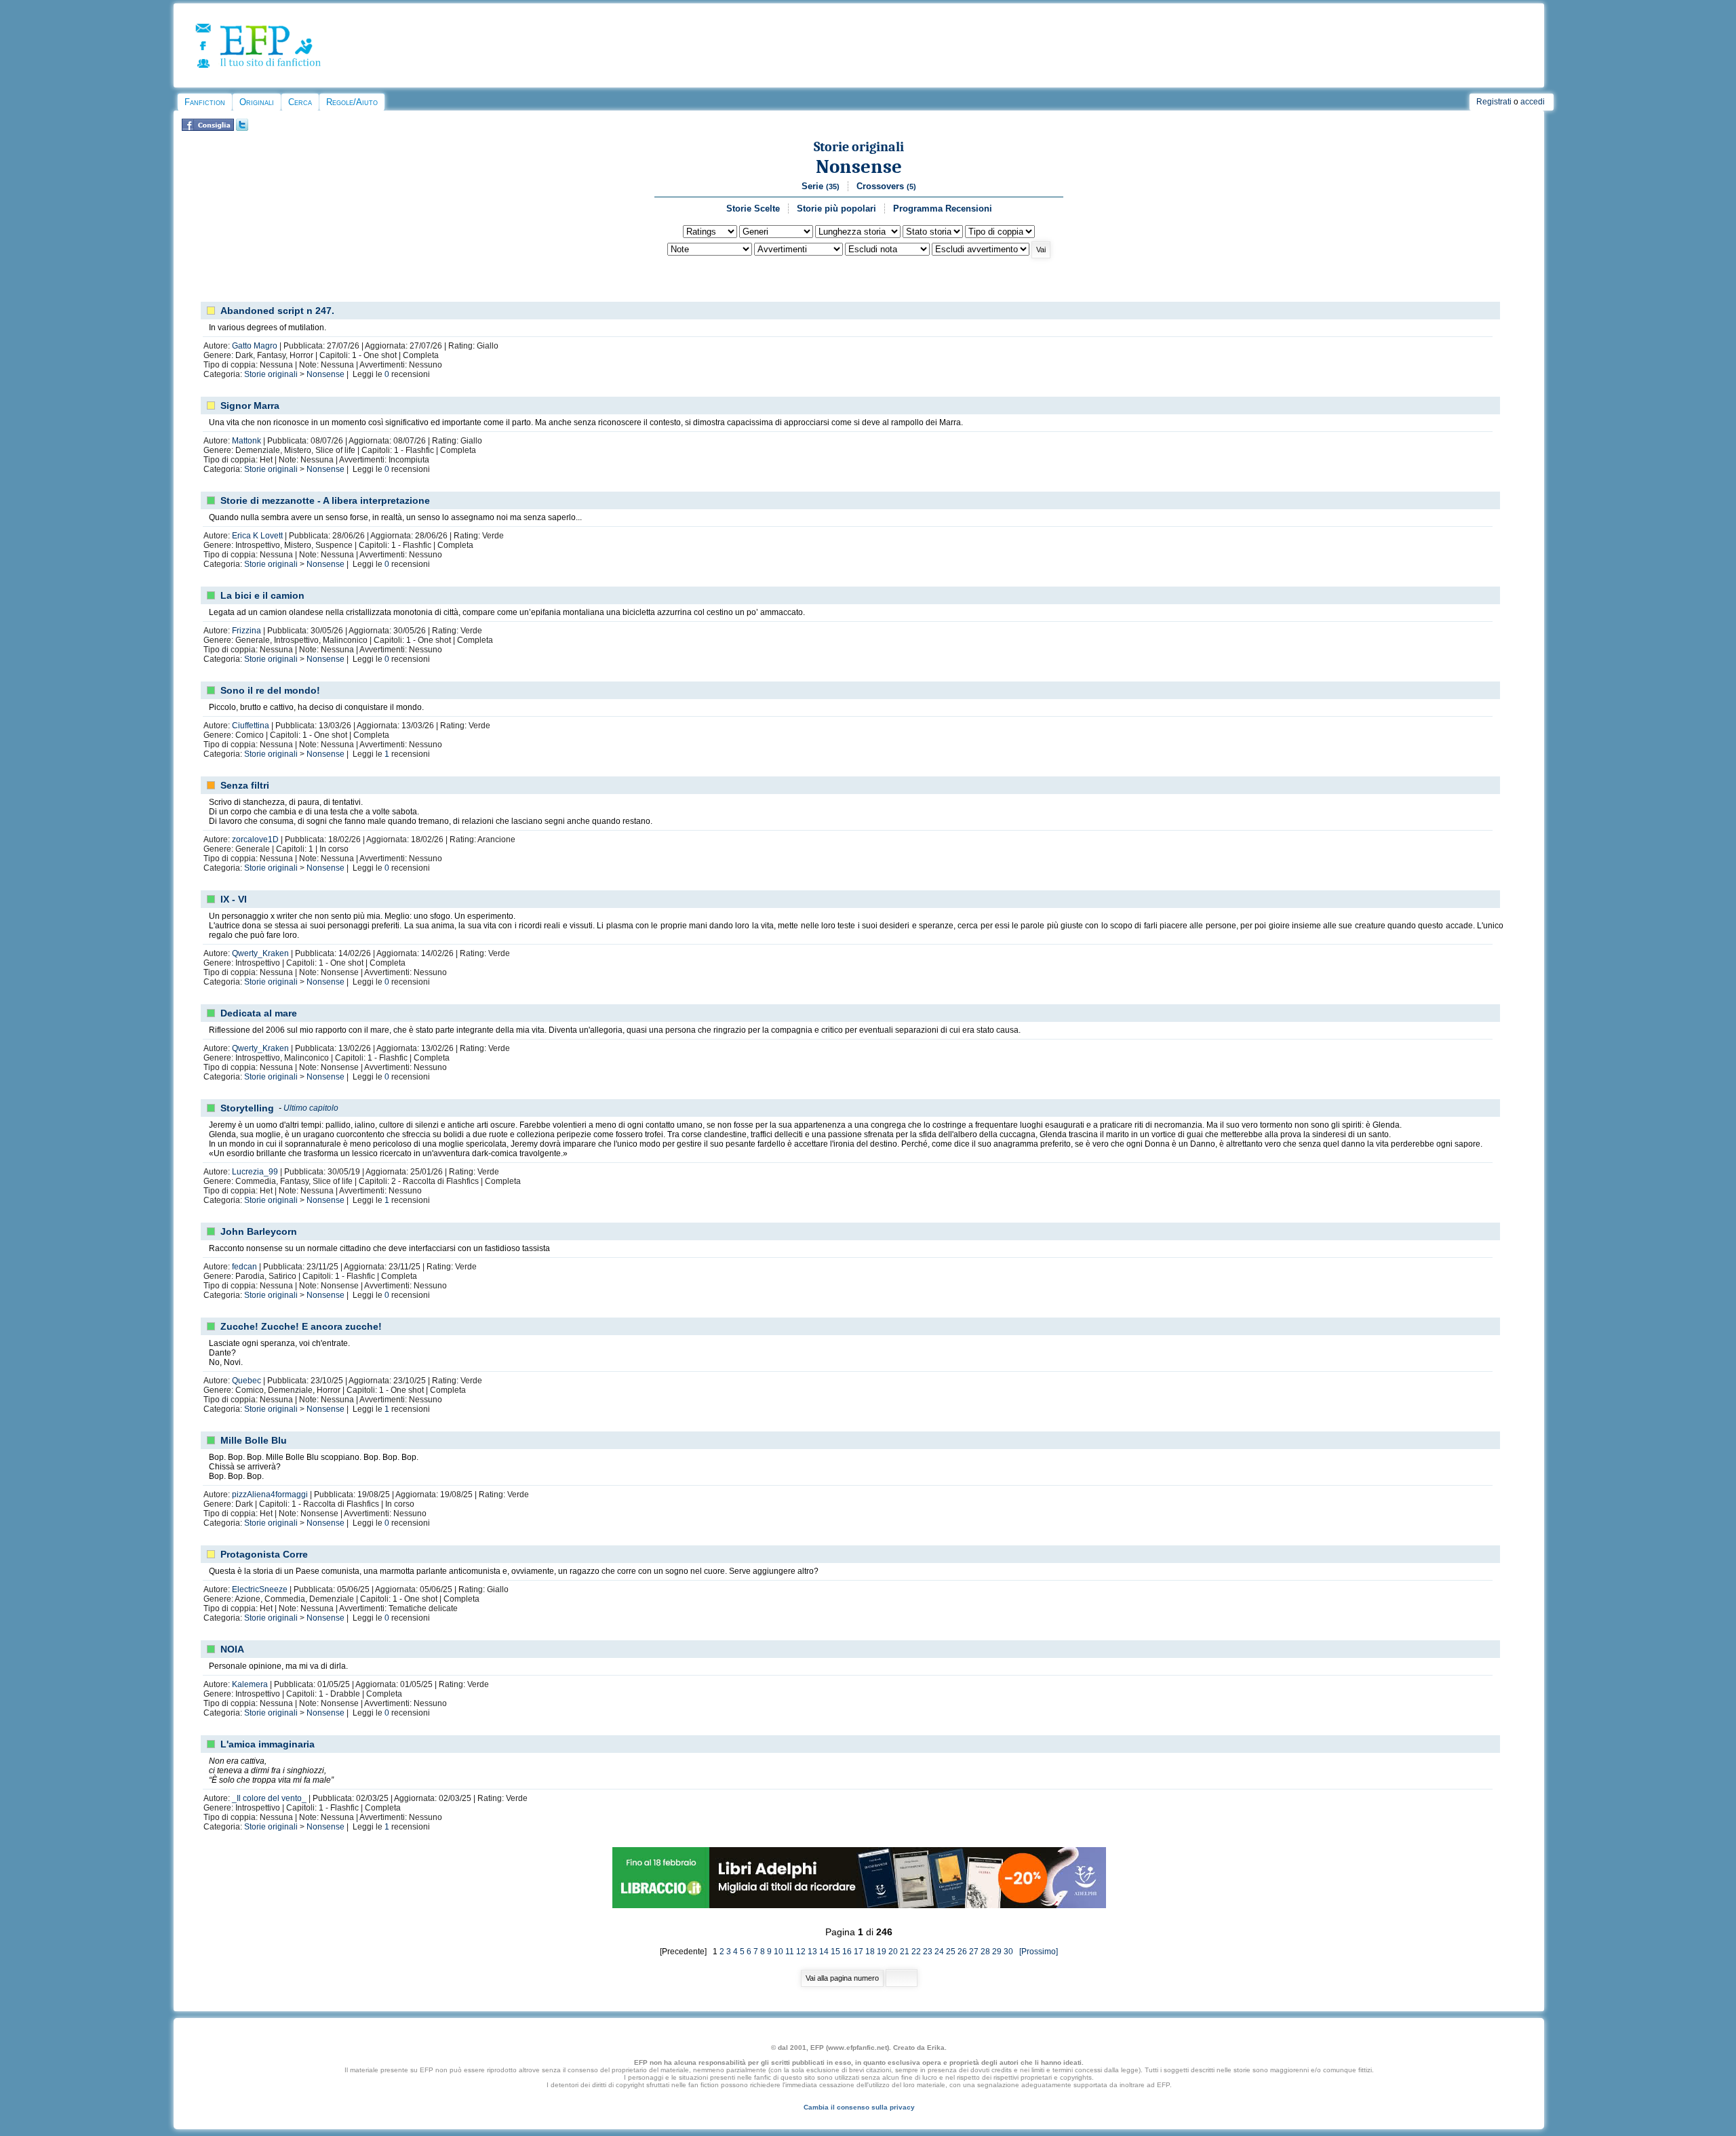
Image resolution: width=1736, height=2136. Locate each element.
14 (824, 1952)
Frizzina (246, 631)
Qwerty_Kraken (260, 953)
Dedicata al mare (259, 1013)
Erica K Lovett (257, 536)
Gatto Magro (255, 346)
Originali (257, 102)
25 (951, 1952)
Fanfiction (205, 102)
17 (859, 1952)
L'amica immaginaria (268, 1744)
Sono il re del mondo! (270, 690)
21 (905, 1952)
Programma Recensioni (943, 209)
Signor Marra (250, 406)
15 (835, 1952)
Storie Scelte (753, 209)
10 (778, 1952)
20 (893, 1952)
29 (997, 1952)
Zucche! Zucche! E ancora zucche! (301, 1326)
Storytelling (247, 1108)
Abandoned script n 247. (277, 311)
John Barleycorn (259, 1231)
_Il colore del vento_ (269, 1798)
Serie (821, 186)
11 (790, 1952)
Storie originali (859, 147)
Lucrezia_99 (255, 1172)
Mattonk (246, 441)
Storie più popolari (836, 209)
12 (801, 1952)
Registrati (1494, 102)
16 (847, 1952)
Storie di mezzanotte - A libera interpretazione (325, 500)
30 (1008, 1952)
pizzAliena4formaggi (270, 1495)
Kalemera (250, 1684)
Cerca (300, 102)
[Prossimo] (1037, 1952)
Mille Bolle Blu (254, 1440)
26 (962, 1952)
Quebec (246, 1381)
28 (985, 1952)
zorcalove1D (255, 839)
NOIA (232, 1649)
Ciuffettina (251, 726)
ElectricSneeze (260, 1589)
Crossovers (886, 186)
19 (882, 1952)
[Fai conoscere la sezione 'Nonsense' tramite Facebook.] (208, 128)
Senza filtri (245, 785)
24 (939, 1952)
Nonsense (859, 166)
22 (916, 1952)
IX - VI (234, 899)
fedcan (244, 1267)
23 (928, 1952)
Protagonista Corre (264, 1554)
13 (812, 1952)
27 (974, 1952)
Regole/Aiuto (352, 102)
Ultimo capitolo (311, 1108)
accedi (1533, 102)
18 (870, 1952)
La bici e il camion (262, 595)
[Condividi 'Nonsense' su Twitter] (242, 128)
